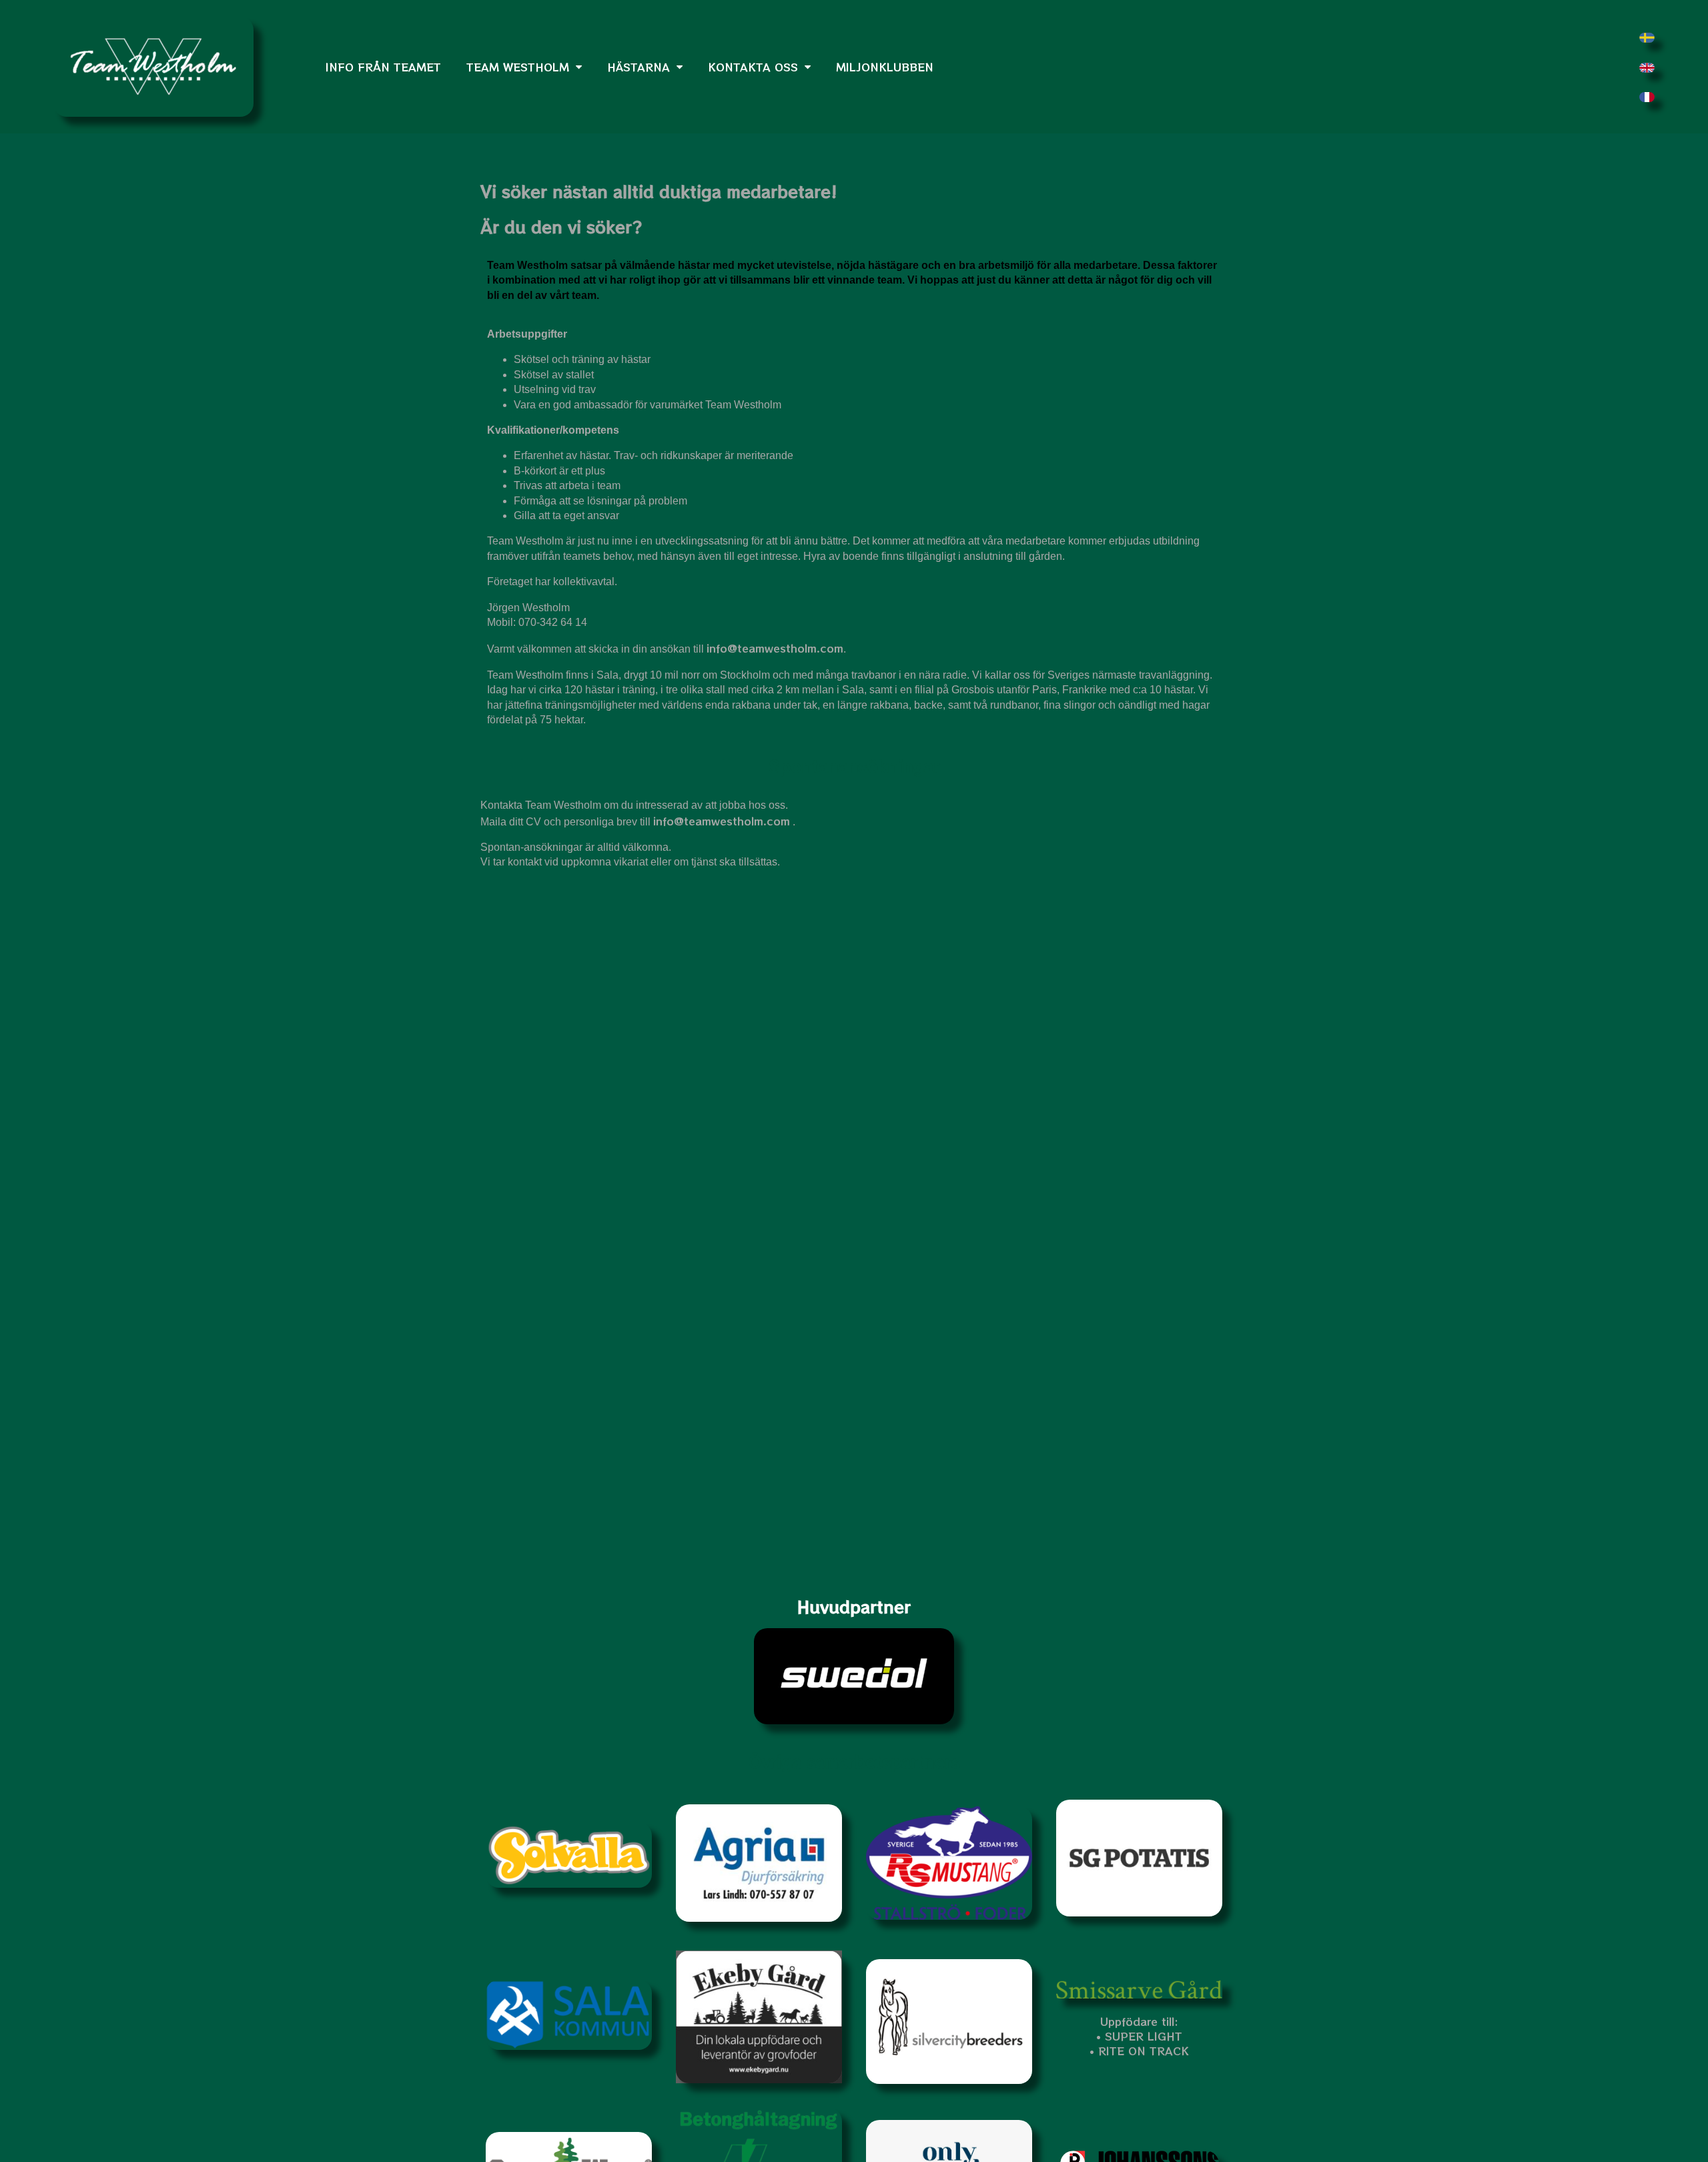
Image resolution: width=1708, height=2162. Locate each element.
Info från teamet (383, 67)
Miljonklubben (885, 67)
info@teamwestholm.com (775, 648)
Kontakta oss (753, 67)
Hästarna (638, 67)
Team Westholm (518, 67)
